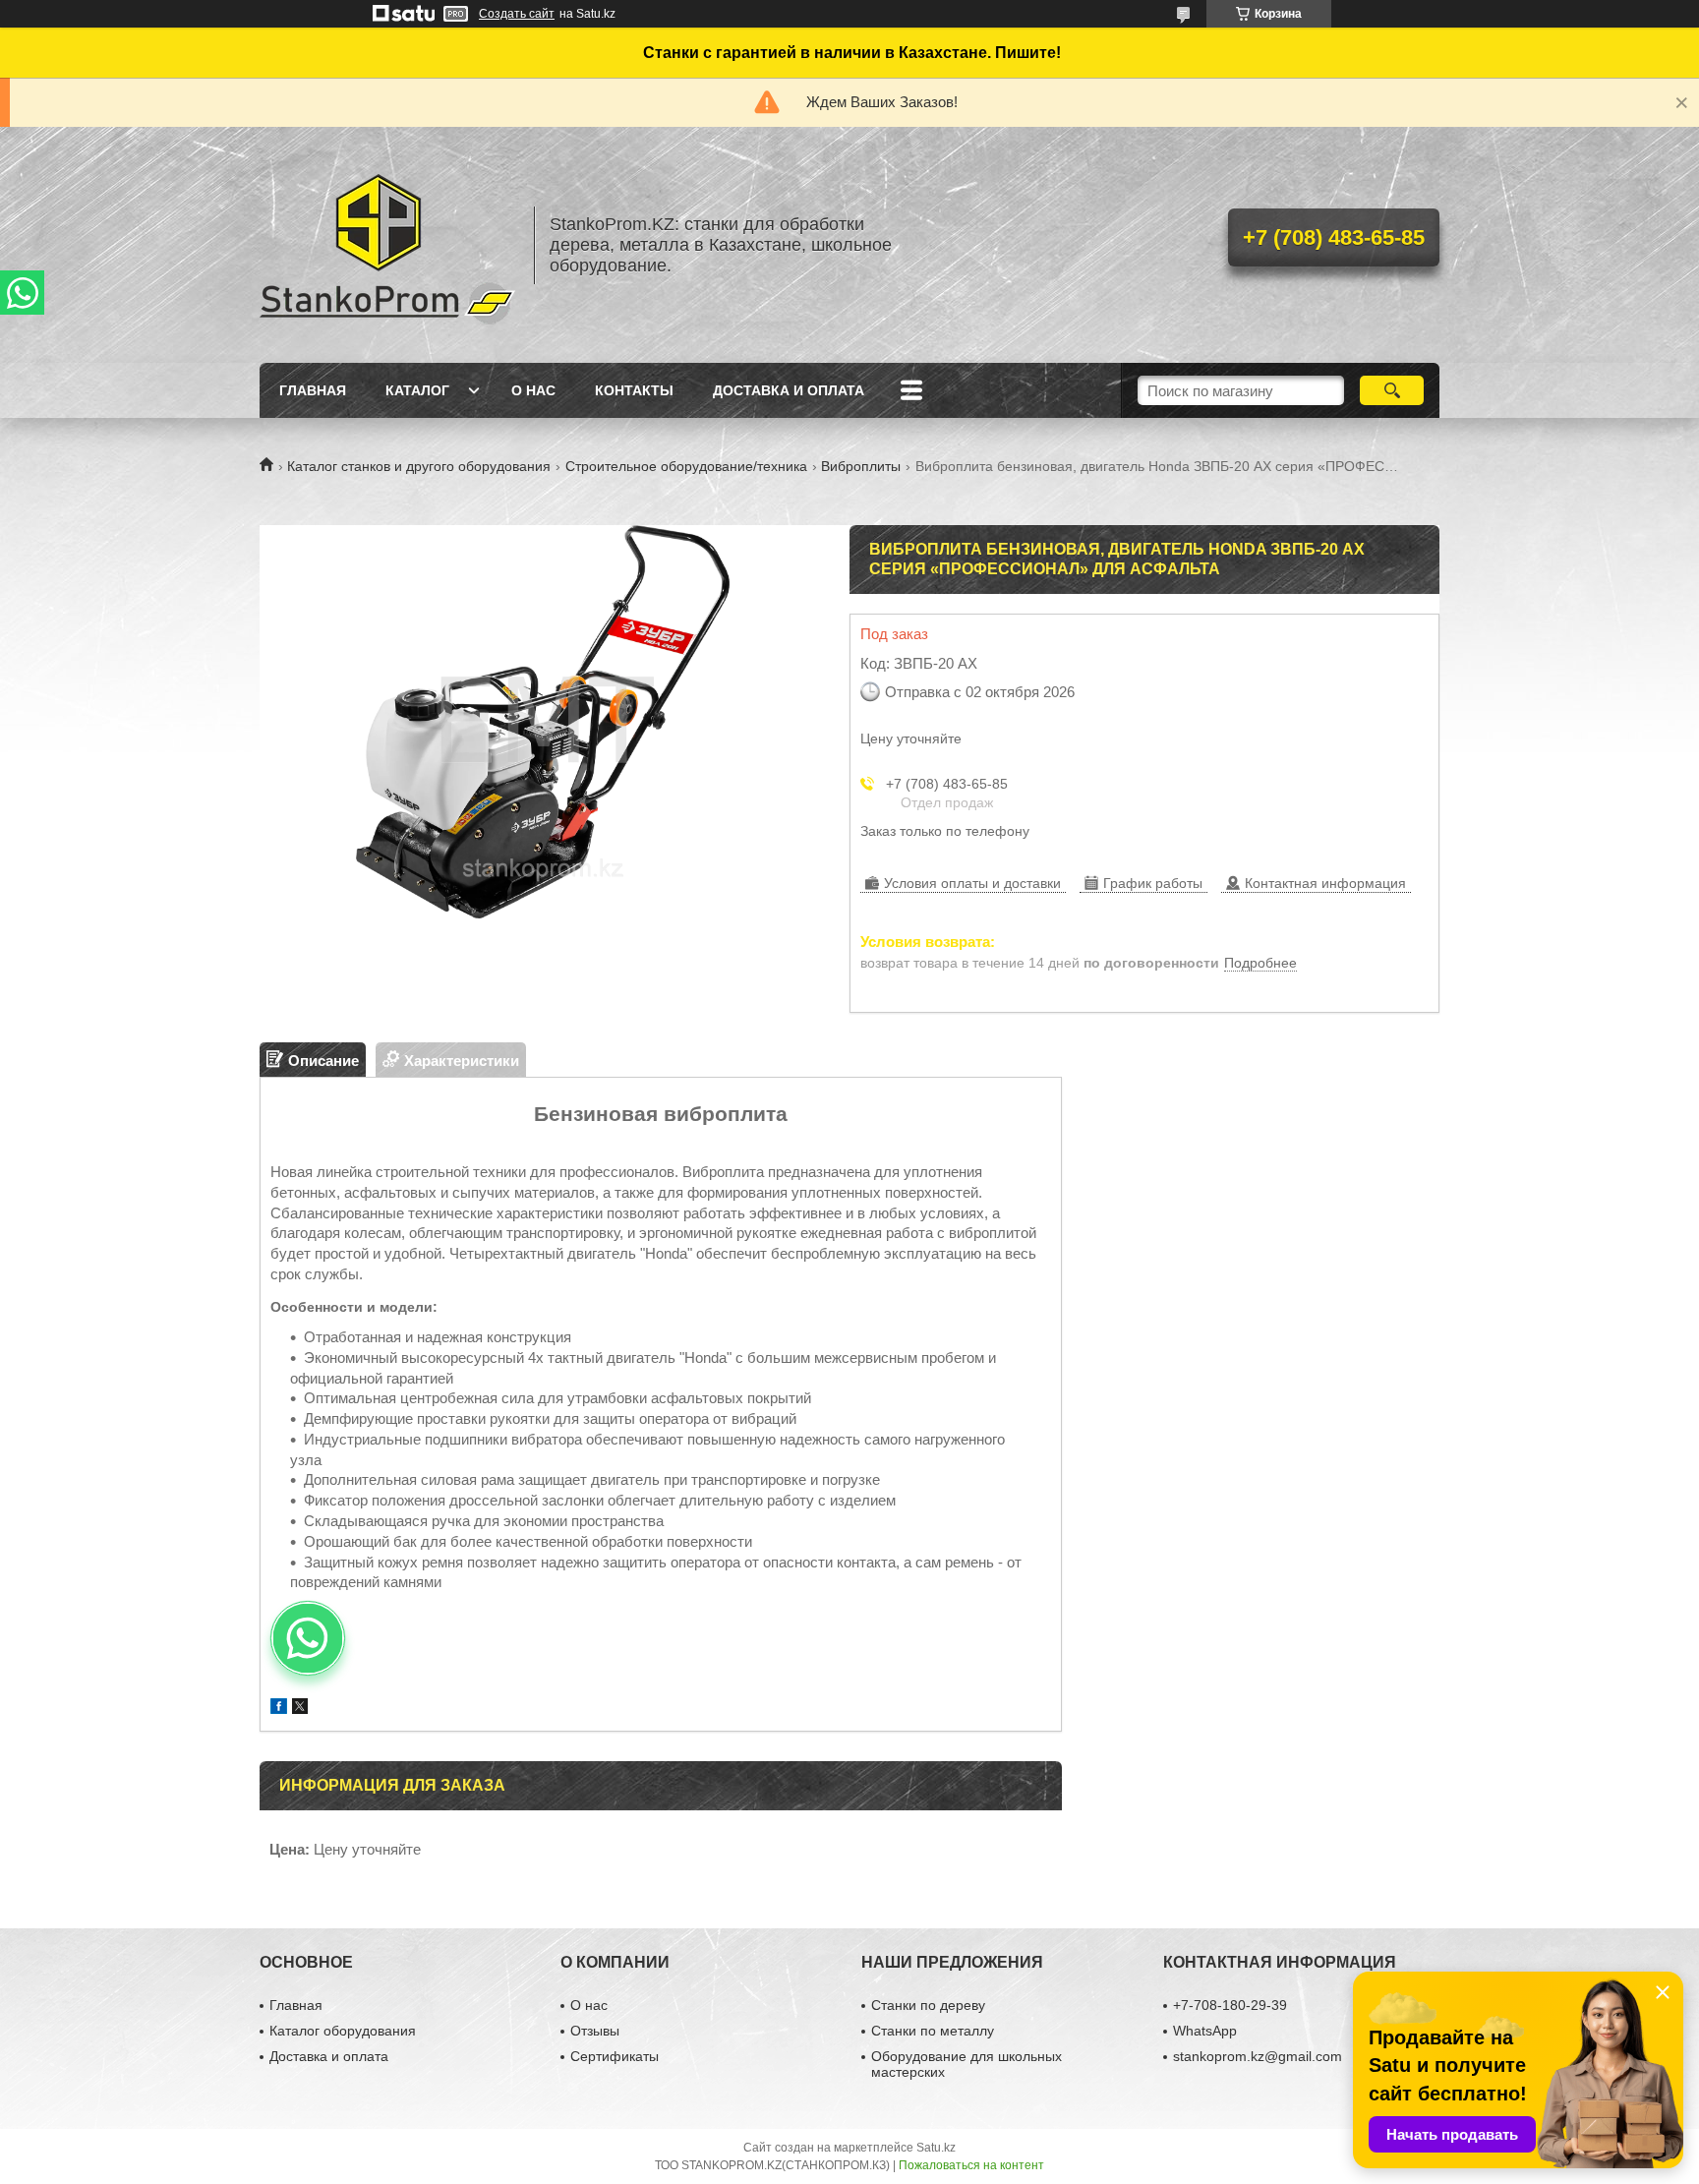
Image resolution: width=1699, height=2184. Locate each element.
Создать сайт (517, 14)
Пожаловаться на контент (971, 2165)
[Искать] (1392, 390)
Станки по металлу (933, 2031)
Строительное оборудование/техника (686, 466)
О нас (533, 390)
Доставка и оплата (789, 390)
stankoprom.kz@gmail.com (1258, 2056)
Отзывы (595, 2031)
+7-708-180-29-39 (1230, 2005)
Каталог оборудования (343, 2031)
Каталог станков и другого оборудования (419, 466)
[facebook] (279, 1709)
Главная (313, 390)
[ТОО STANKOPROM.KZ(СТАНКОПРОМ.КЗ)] (387, 245)
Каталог (417, 390)
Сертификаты (615, 2056)
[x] (300, 1709)
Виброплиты (861, 466)
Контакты (634, 390)
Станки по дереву (928, 2005)
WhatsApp (1205, 2031)
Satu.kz (936, 2148)
